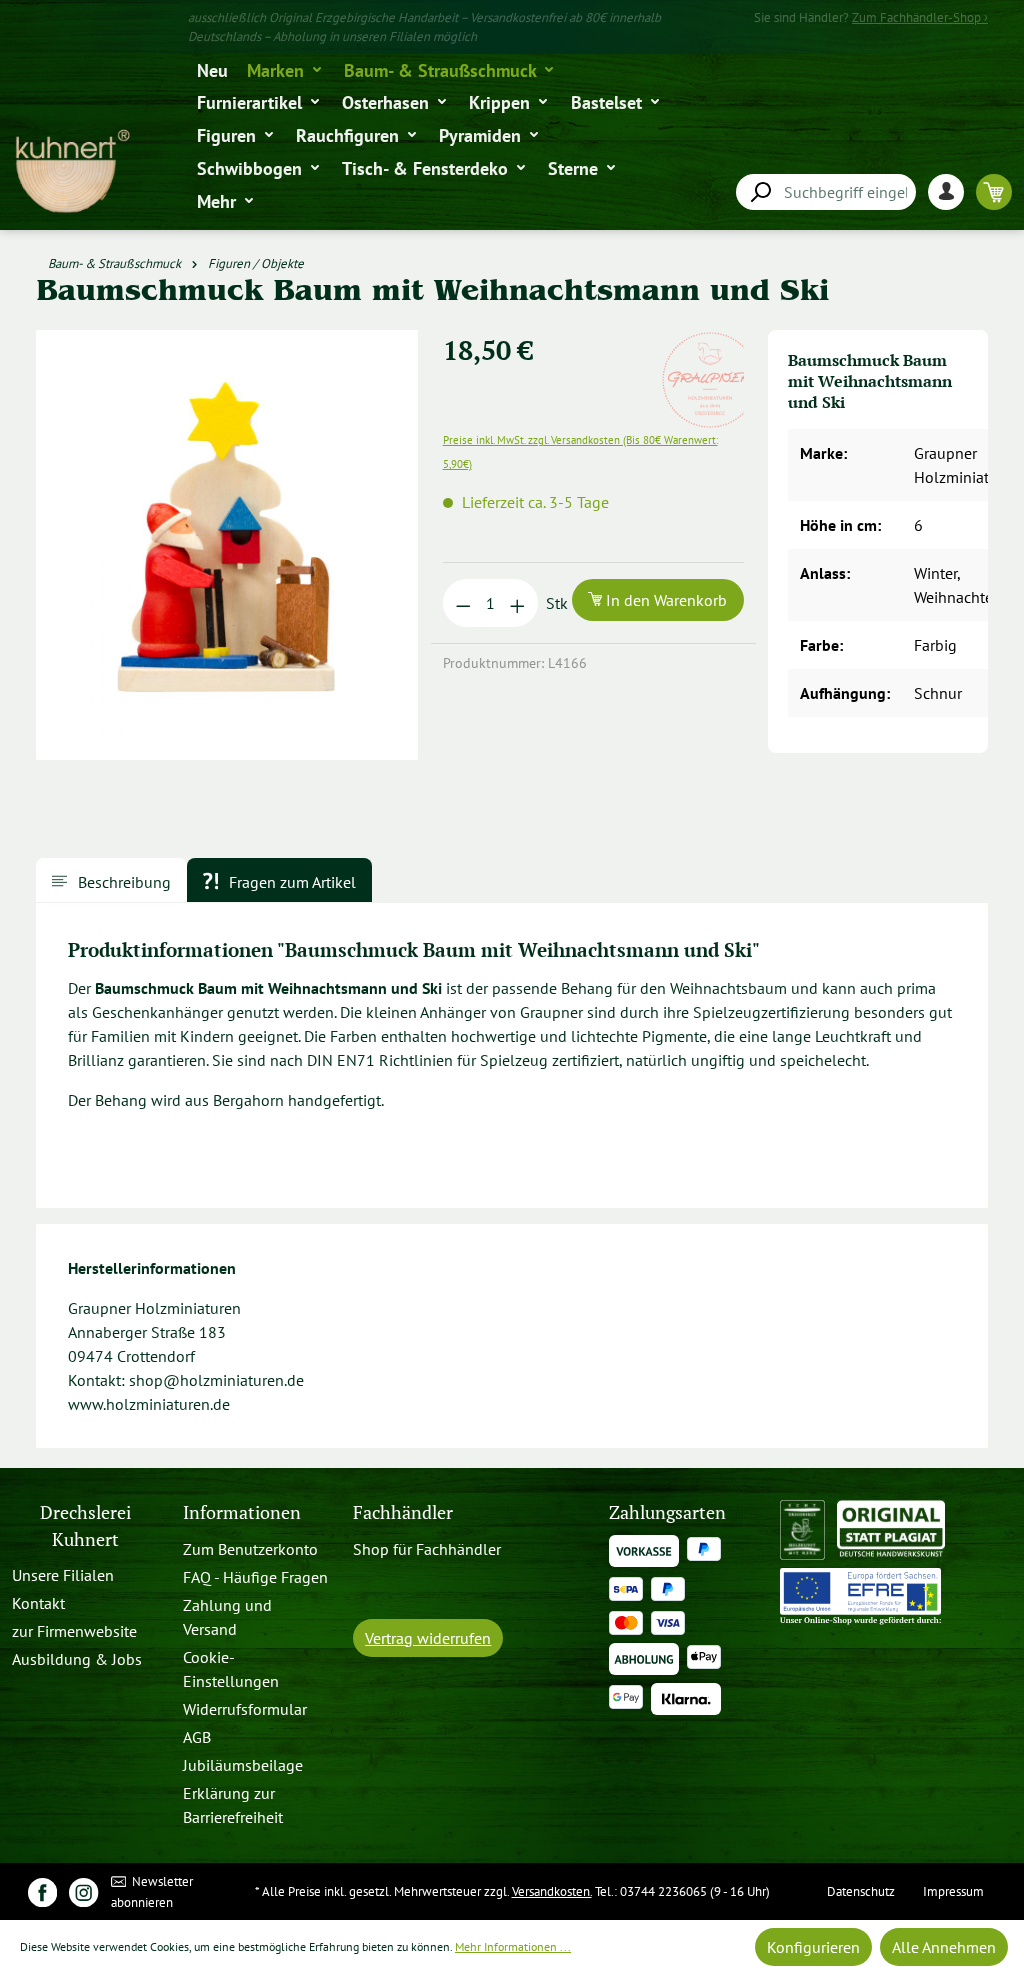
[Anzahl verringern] (463, 603)
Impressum (953, 1891)
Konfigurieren (813, 1947)
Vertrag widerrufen (428, 1638)
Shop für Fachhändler (427, 1549)
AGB (197, 1737)
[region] (227, 553)
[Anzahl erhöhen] (517, 603)
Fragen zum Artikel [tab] (290, 882)
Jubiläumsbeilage (243, 1765)
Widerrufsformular (245, 1709)
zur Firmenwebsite (74, 1631)
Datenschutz (861, 1891)
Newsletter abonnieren (152, 1892)
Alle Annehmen (944, 1947)
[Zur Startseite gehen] (71, 171)
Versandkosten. (552, 1891)
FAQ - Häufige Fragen (255, 1577)
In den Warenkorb (664, 600)
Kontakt (38, 1603)
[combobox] (826, 192)
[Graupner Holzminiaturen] (710, 342)
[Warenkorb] (994, 191)
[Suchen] (760, 192)
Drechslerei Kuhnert (85, 1525)
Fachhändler (403, 1512)
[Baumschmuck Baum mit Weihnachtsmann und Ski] (227, 545)
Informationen (242, 1512)
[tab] (111, 880)
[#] (42, 1891)
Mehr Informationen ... (513, 1946)
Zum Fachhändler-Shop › (920, 17)
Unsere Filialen (63, 1575)
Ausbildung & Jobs (77, 1659)
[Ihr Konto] (952, 191)
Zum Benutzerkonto (250, 1549)
